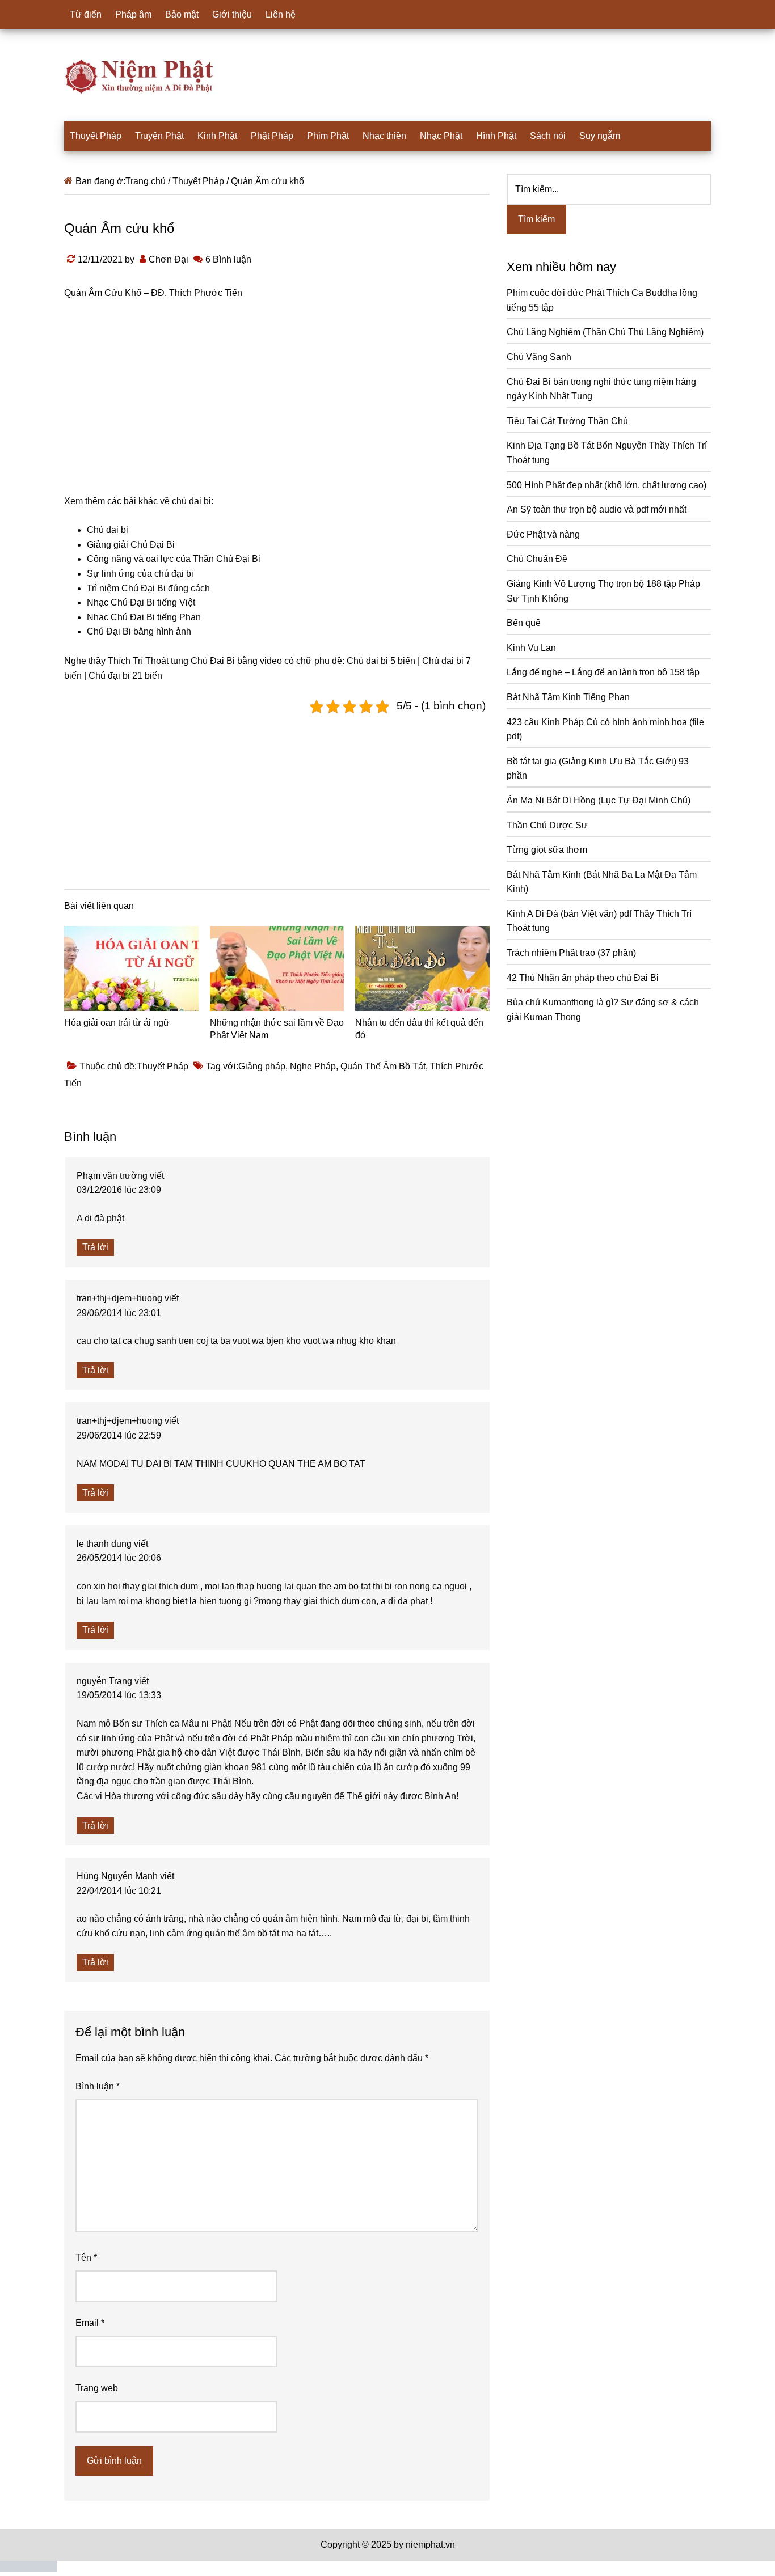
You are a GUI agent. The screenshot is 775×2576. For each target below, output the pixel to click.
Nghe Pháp (313, 1066)
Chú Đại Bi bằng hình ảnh (139, 631)
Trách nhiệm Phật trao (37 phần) (571, 953)
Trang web (97, 2388)
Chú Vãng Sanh (539, 357)
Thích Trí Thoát (138, 661)
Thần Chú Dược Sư (547, 825)
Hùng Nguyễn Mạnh (117, 1876)
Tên (86, 2258)
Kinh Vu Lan (531, 648)
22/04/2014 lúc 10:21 (119, 1891)
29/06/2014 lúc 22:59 (119, 1435)
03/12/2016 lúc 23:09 (119, 1190)
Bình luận (98, 2086)
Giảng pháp (262, 1066)
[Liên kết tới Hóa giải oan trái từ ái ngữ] (131, 968)
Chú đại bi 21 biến (125, 676)
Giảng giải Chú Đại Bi (131, 545)
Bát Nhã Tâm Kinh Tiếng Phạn (568, 697)
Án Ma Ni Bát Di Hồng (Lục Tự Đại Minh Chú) (599, 800)
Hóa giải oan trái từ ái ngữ (117, 1023)
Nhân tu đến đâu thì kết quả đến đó (419, 1029)
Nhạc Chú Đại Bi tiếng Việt (141, 602)
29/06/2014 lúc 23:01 (119, 1313)
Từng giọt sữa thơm (547, 850)
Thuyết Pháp (163, 1066)
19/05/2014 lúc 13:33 (119, 1695)
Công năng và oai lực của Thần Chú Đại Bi (174, 559)
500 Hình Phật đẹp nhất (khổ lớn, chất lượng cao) (606, 485)
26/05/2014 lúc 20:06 (119, 1558)
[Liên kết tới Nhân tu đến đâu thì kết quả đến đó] (422, 968)
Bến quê (524, 623)
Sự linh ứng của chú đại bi (140, 574)
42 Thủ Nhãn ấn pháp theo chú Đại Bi (583, 978)
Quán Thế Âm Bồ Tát (383, 1066)
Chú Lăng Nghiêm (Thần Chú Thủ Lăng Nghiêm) (605, 332)
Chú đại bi (108, 530)
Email (90, 2323)
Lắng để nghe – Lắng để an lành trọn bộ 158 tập (603, 672)
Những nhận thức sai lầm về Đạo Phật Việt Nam (277, 1029)
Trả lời (95, 1247)
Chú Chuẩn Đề (537, 559)
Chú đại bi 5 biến (381, 661)
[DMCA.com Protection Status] (28, 2569)
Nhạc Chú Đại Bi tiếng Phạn (144, 617)
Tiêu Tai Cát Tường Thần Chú (567, 421)
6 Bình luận (228, 259)
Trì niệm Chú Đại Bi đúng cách (148, 588)
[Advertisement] (277, 799)
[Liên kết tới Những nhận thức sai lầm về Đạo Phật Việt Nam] (277, 968)
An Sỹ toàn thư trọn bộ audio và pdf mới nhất (597, 509)
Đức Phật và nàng (543, 534)
